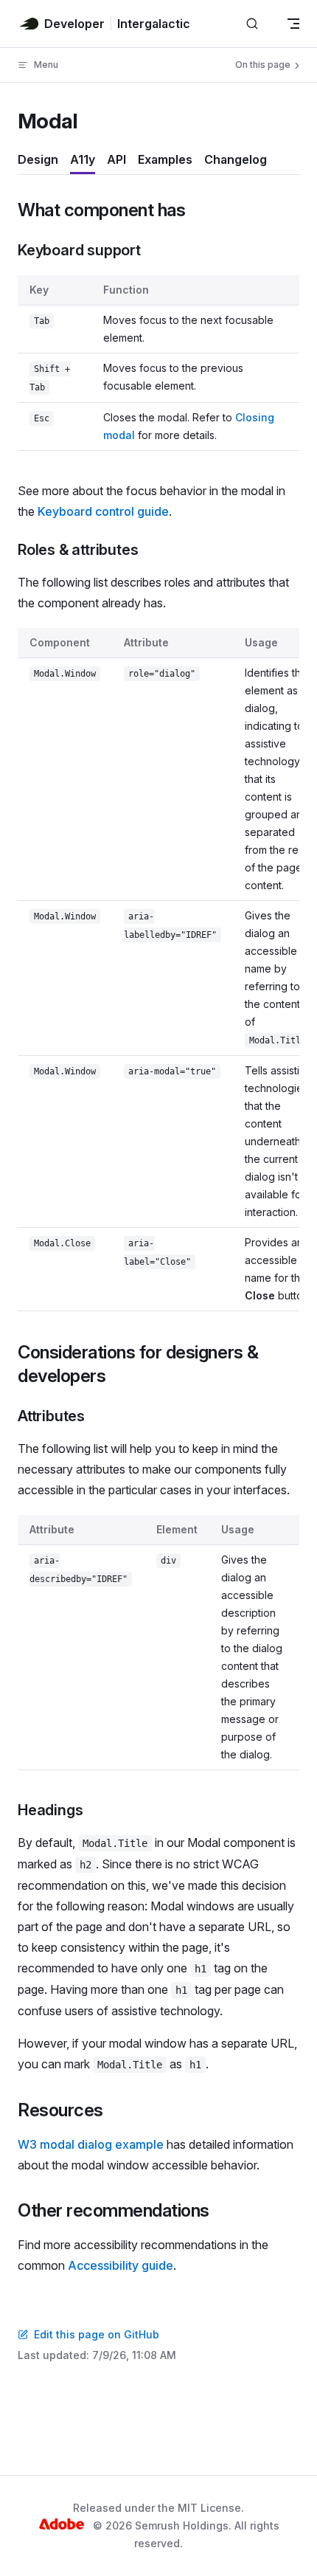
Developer (74, 24)
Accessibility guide (121, 2265)
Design (38, 159)
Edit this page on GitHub (97, 2334)
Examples (165, 159)
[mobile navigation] (293, 24)
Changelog (236, 159)
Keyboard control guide (103, 511)
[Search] (252, 24)
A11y (83, 159)
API (116, 159)
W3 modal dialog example (91, 2144)
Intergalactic (154, 24)
